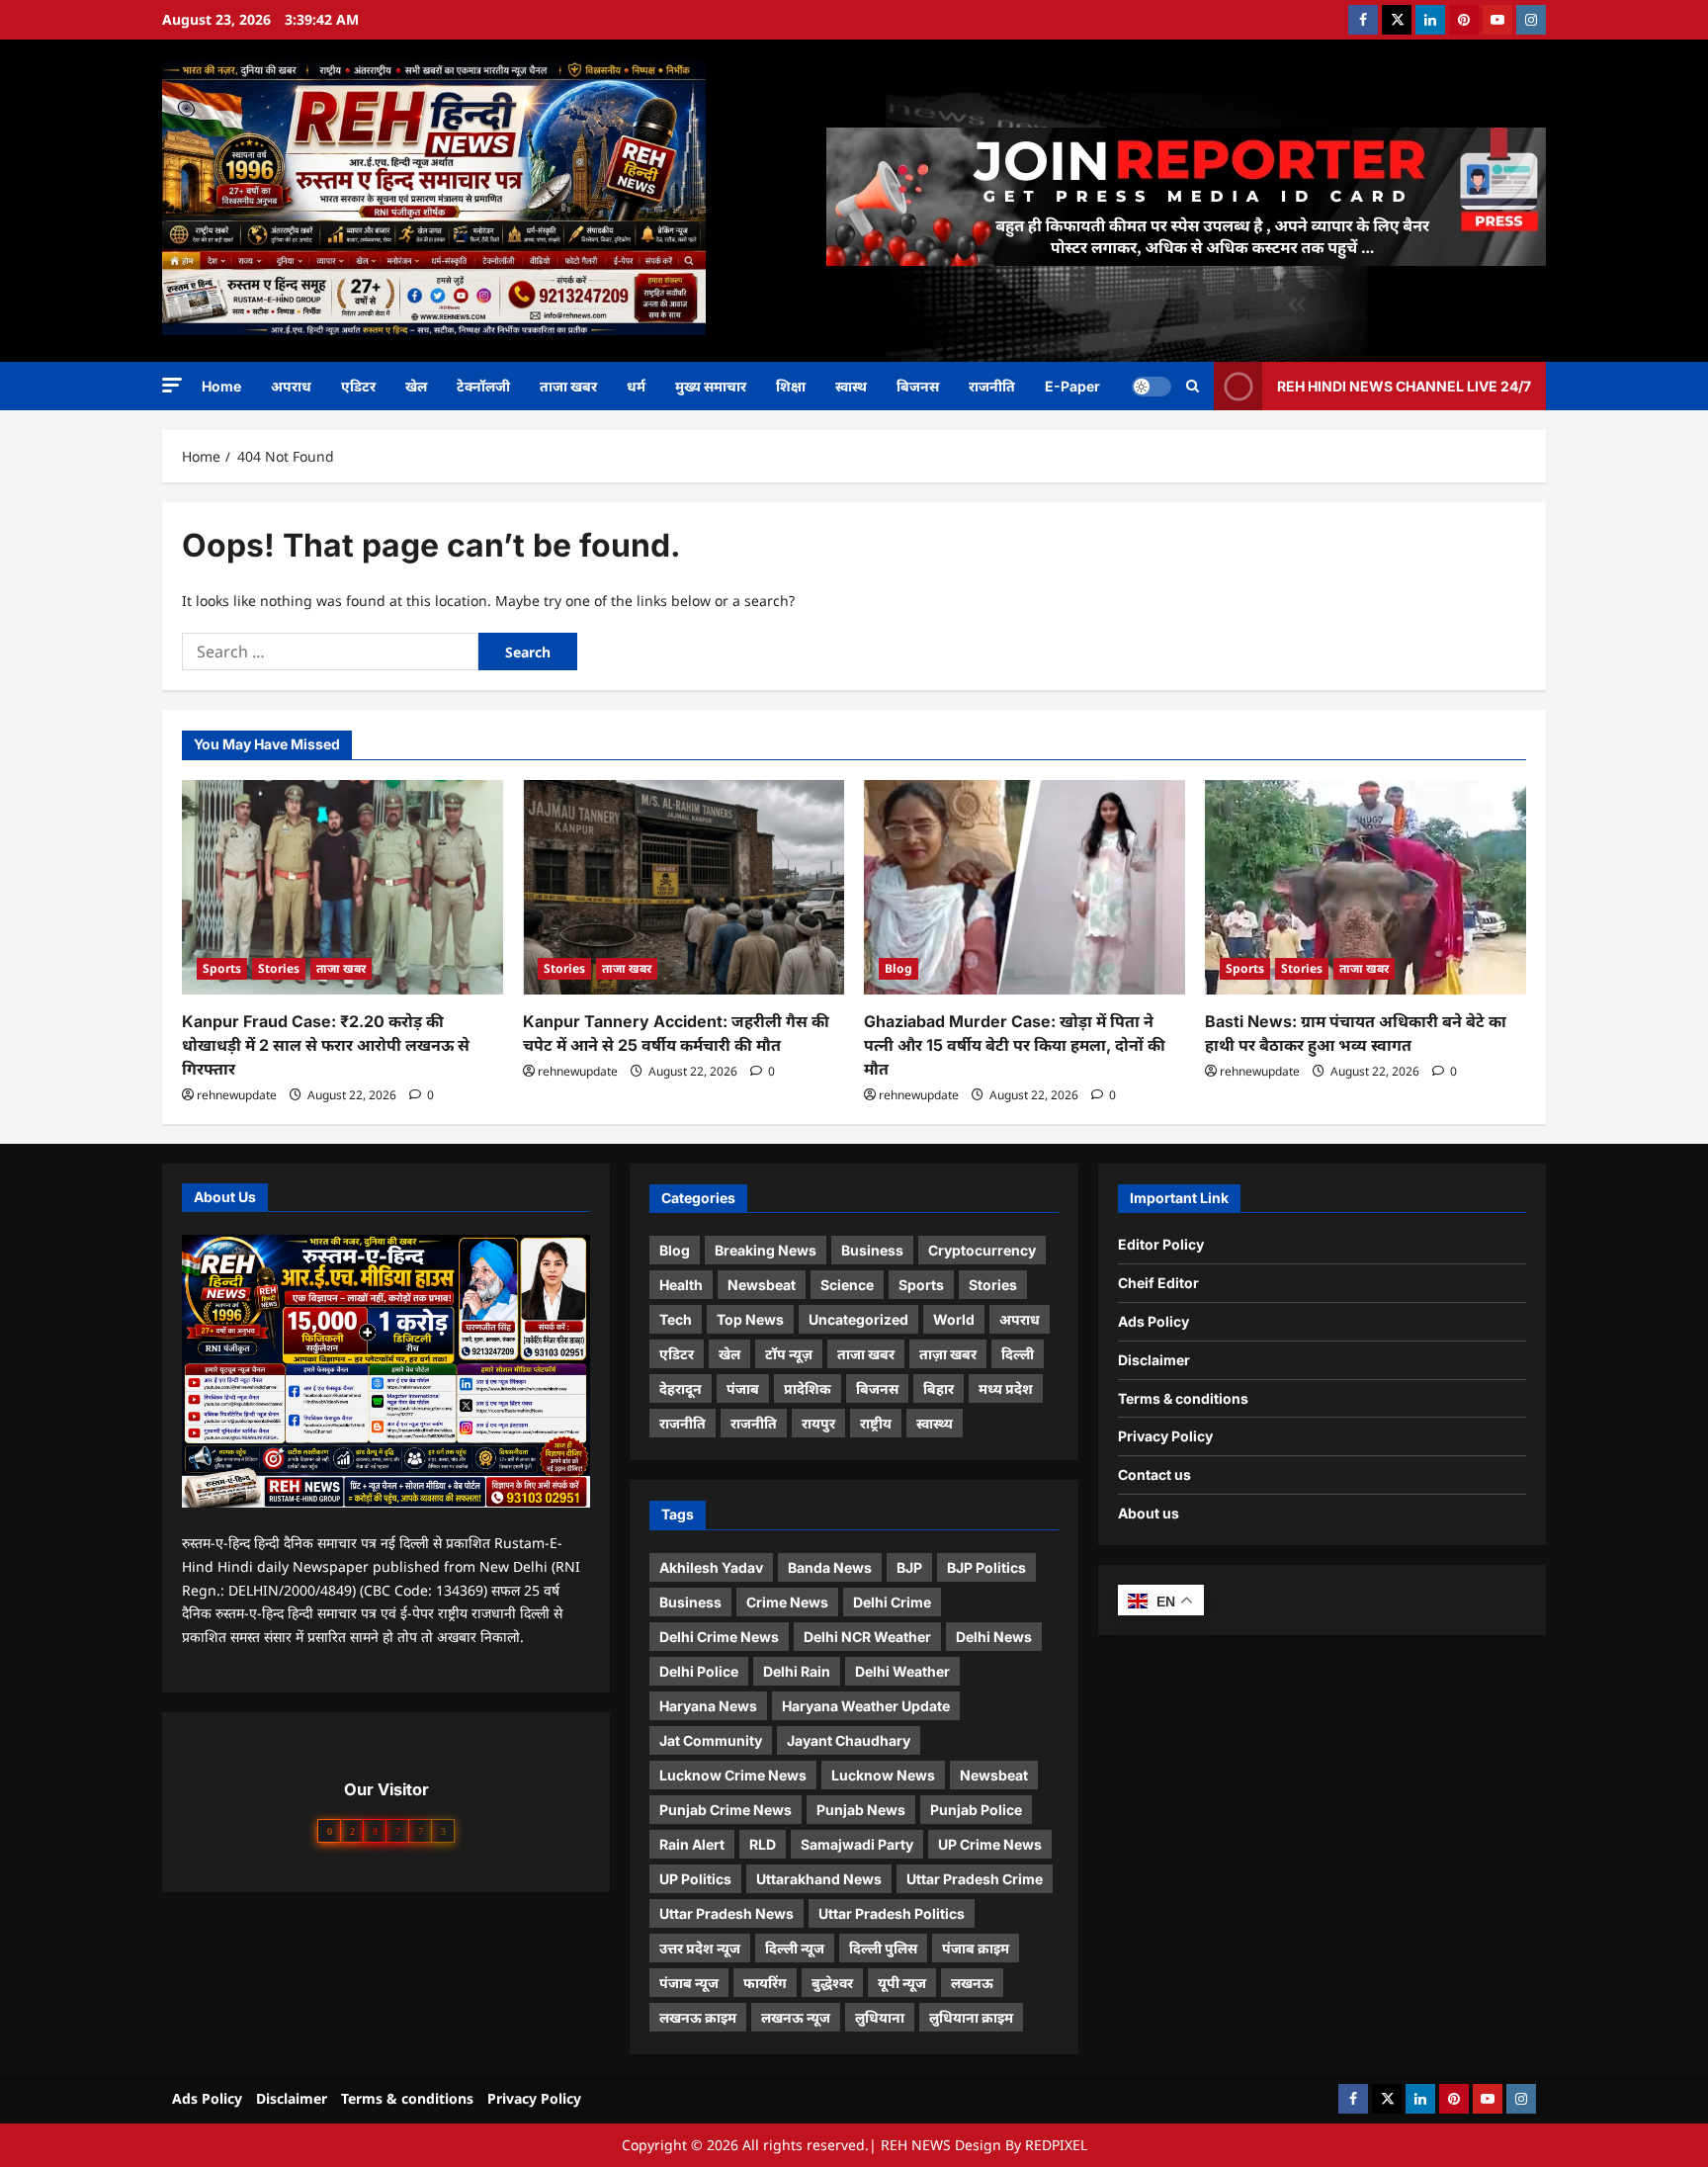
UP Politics (695, 1879)
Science (847, 1285)
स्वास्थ (851, 386)
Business (872, 1250)
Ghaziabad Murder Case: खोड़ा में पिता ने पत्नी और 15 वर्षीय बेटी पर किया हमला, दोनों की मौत (1015, 1045)
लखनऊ (972, 1983)
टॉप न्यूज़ (789, 1354)
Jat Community (711, 1740)
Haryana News (708, 1706)
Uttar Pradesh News (726, 1913)
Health (681, 1285)
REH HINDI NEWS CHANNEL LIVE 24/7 (1404, 385)
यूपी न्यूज (902, 1983)
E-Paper (1072, 386)
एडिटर (358, 386)
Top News (750, 1319)
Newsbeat (762, 1285)
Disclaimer (1154, 1360)
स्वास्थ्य (935, 1423)
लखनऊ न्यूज (796, 2017)
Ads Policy (1153, 1321)
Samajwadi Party (857, 1844)
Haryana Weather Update (866, 1706)
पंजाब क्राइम (976, 1948)
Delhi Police (699, 1671)
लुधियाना (880, 2017)
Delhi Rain (797, 1671)
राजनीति (992, 386)
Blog (898, 968)
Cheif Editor (1158, 1283)
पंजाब (743, 1388)
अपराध (291, 386)
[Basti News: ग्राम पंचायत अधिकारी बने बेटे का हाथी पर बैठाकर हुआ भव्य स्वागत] (1366, 887)
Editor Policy (1161, 1244)
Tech (676, 1319)
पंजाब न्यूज (689, 1983)
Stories (279, 968)
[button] (172, 385)
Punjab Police (976, 1810)
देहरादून (681, 1388)
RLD (763, 1844)
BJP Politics (986, 1567)
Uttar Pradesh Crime (975, 1879)
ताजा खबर (568, 386)
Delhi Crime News (719, 1637)
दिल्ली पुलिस (883, 1948)
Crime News (787, 1602)
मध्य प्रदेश (1006, 1388)
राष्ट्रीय (876, 1423)
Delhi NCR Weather (867, 1637)
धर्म (636, 386)
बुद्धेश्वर (832, 1983)
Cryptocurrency (982, 1250)
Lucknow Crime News (733, 1775)
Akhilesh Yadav (711, 1567)
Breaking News (766, 1250)
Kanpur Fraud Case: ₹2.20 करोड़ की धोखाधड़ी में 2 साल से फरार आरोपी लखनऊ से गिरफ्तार (326, 1045)
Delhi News (994, 1637)
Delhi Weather (902, 1671)
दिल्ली (1018, 1354)
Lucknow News (883, 1775)
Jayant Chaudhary (849, 1740)
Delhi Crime (892, 1602)
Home (221, 386)
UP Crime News (990, 1844)
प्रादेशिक (808, 1388)
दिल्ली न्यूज (795, 1948)
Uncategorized (858, 1319)
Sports (222, 968)
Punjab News (861, 1810)
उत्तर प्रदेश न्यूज (700, 1948)
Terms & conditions (1183, 1398)
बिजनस (918, 386)
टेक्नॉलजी (483, 386)
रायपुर (818, 1423)
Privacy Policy (1165, 1436)
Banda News (830, 1567)
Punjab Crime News (726, 1810)
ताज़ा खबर (948, 1354)
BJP (909, 1567)
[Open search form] (1193, 386)
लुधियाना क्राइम (971, 2017)
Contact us (1154, 1474)
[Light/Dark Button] (1152, 386)
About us (1149, 1513)
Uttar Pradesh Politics (892, 1913)
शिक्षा (791, 386)
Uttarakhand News (819, 1879)
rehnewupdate (237, 1095)
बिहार (939, 1388)
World (954, 1319)
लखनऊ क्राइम (698, 2017)
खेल (416, 386)
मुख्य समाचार (711, 386)
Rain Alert (692, 1844)
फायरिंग (765, 1983)
